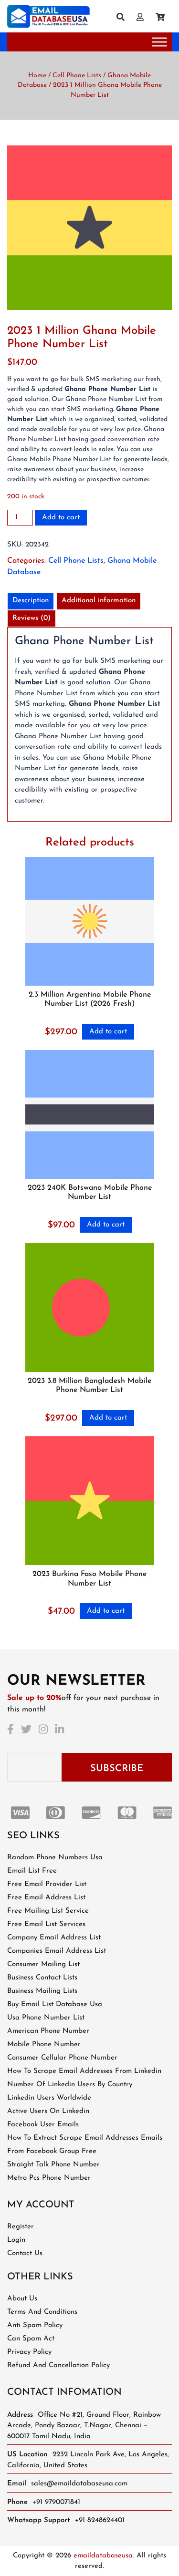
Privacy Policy (29, 2352)
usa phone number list (46, 2018)
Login (16, 2240)
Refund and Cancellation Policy (58, 2365)
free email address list (46, 1898)
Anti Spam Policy (35, 2325)
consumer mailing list (43, 1964)
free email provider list (47, 1884)
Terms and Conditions (42, 2312)
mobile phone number (44, 2045)
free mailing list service (48, 1911)
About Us (22, 2299)
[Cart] (164, 18)
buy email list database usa (55, 2004)
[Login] (144, 18)
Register (21, 2227)
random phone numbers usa (55, 1858)
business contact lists (42, 1978)
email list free (32, 1871)
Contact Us (25, 2253)
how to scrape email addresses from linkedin (84, 2071)
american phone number (48, 2031)
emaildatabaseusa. (104, 2556)
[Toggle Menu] (159, 42)
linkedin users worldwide (49, 2098)
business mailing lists (42, 1991)
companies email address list (57, 1951)
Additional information (99, 601)
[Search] (124, 18)
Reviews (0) (32, 618)
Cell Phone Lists (77, 76)
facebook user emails (43, 2125)
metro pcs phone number (49, 2178)
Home (37, 76)
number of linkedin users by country (70, 2085)
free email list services (46, 1924)
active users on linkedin (48, 2111)
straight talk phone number (53, 2165)
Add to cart (61, 518)
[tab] (31, 601)
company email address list (54, 1938)
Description (31, 601)
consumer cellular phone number (62, 2058)
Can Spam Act (31, 2339)
